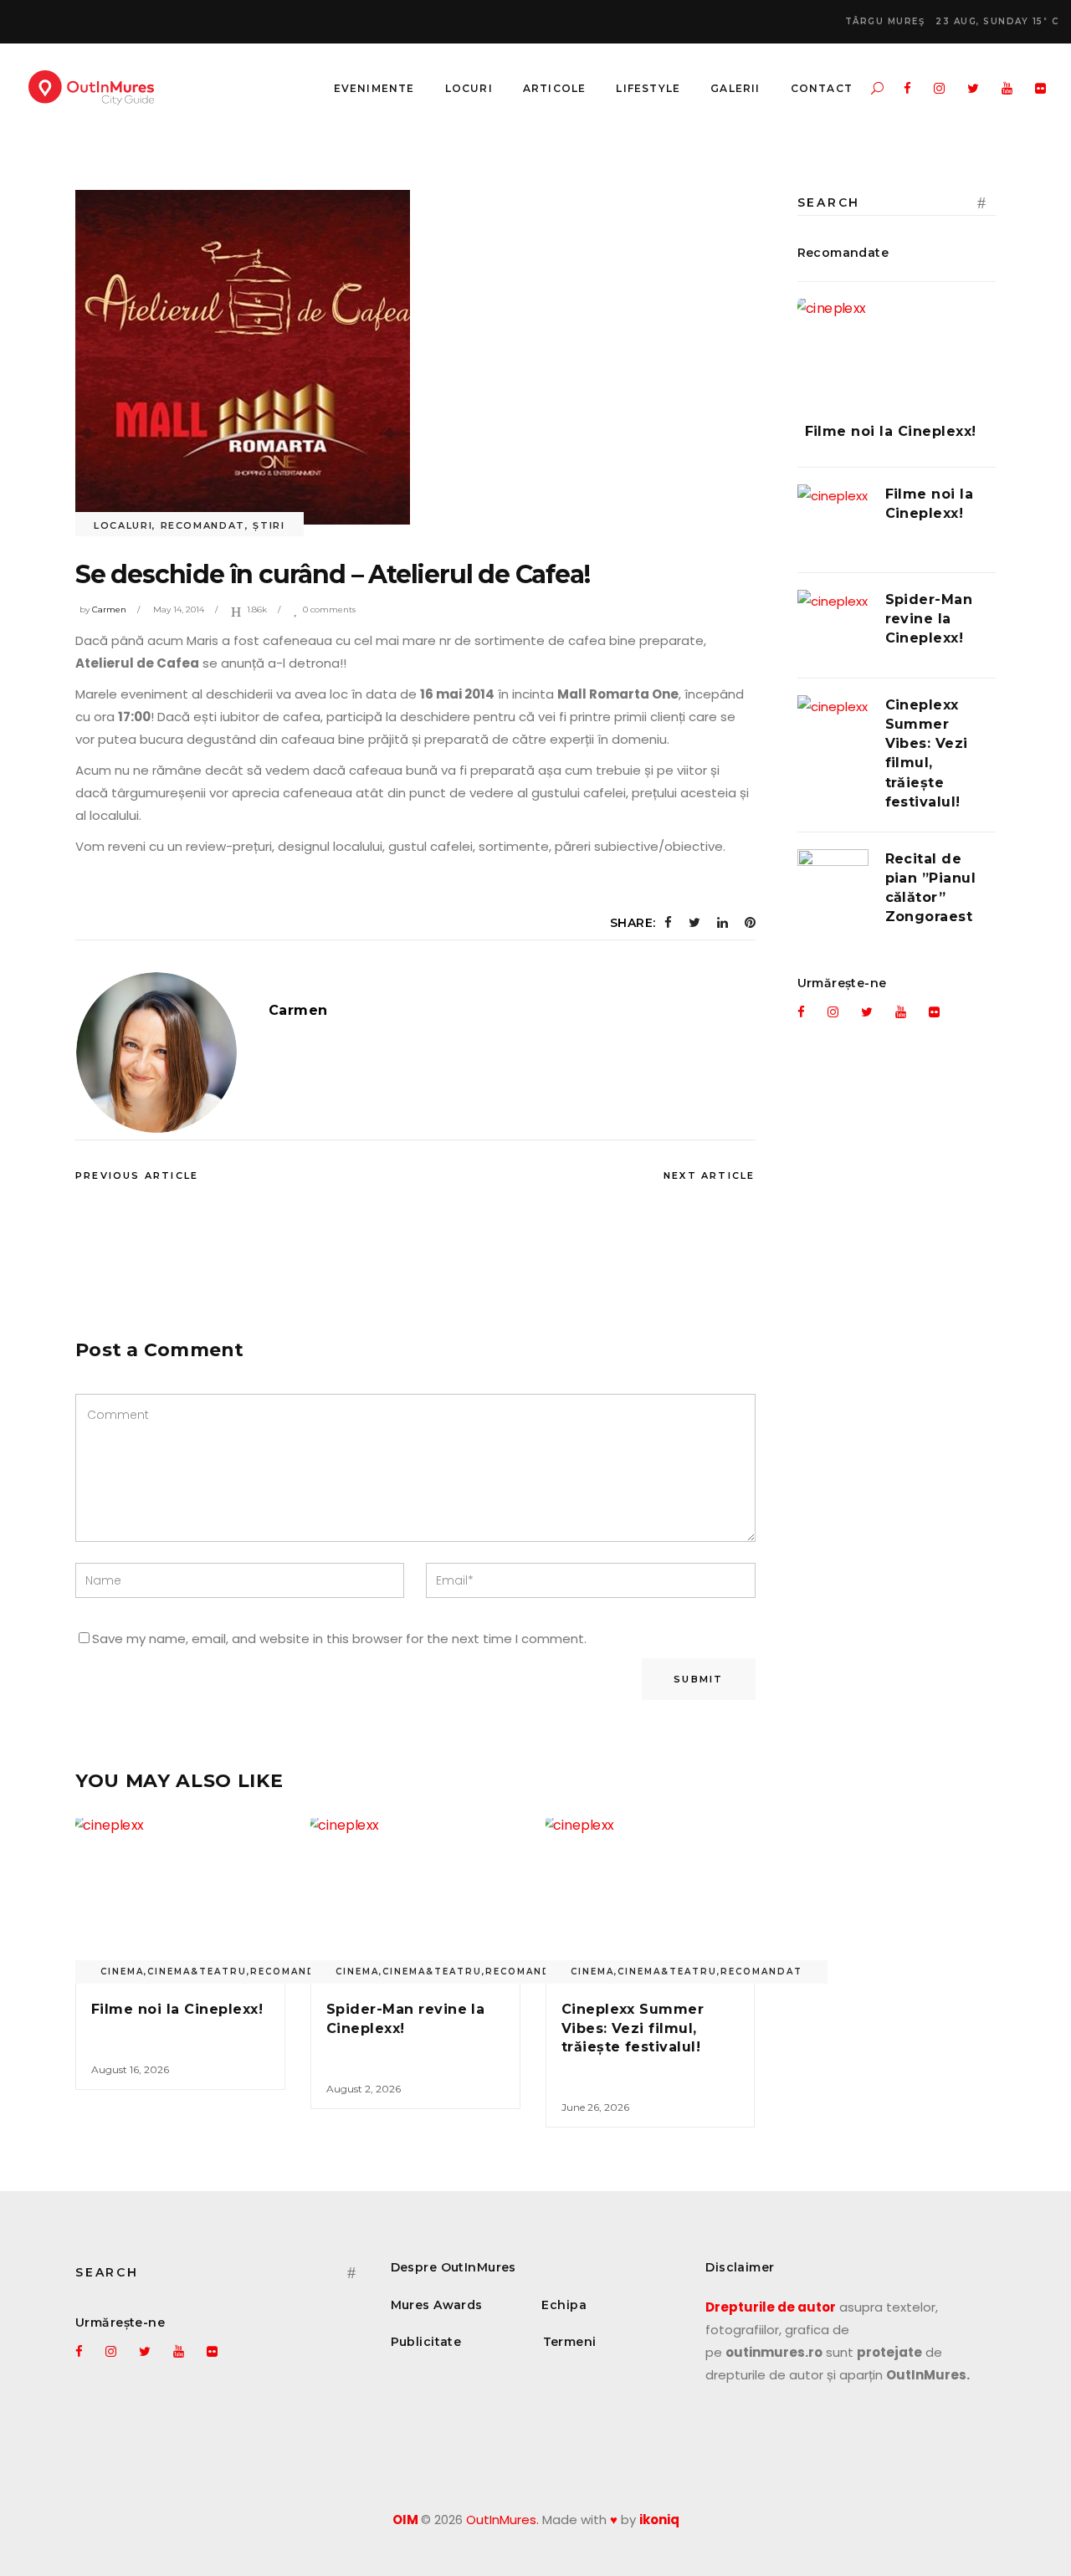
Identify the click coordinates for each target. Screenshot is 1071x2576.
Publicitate (426, 2342)
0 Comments (329, 609)
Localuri (123, 525)
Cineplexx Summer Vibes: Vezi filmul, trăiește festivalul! (633, 2028)
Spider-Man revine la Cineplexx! (929, 619)
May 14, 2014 (179, 609)
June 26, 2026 (595, 2107)
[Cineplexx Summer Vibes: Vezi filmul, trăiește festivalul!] (651, 1897)
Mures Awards (437, 2305)
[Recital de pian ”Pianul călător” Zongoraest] (833, 885)
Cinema (122, 1972)
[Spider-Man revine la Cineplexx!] (415, 1897)
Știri (269, 525)
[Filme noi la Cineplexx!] (180, 1897)
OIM (405, 2520)
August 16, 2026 (130, 2069)
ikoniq (659, 2520)
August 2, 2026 (364, 2089)
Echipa (564, 2305)
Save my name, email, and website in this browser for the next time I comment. (339, 1639)
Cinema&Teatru (197, 1972)
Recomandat (203, 525)
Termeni (570, 2342)
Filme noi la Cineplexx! (177, 2009)
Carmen (109, 609)
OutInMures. (502, 2520)
